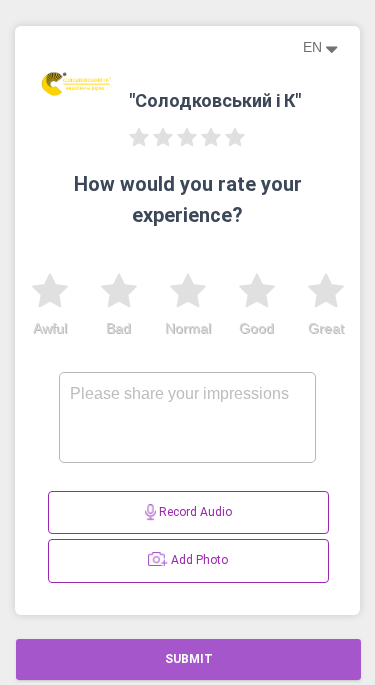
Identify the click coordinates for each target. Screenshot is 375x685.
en (314, 47)
